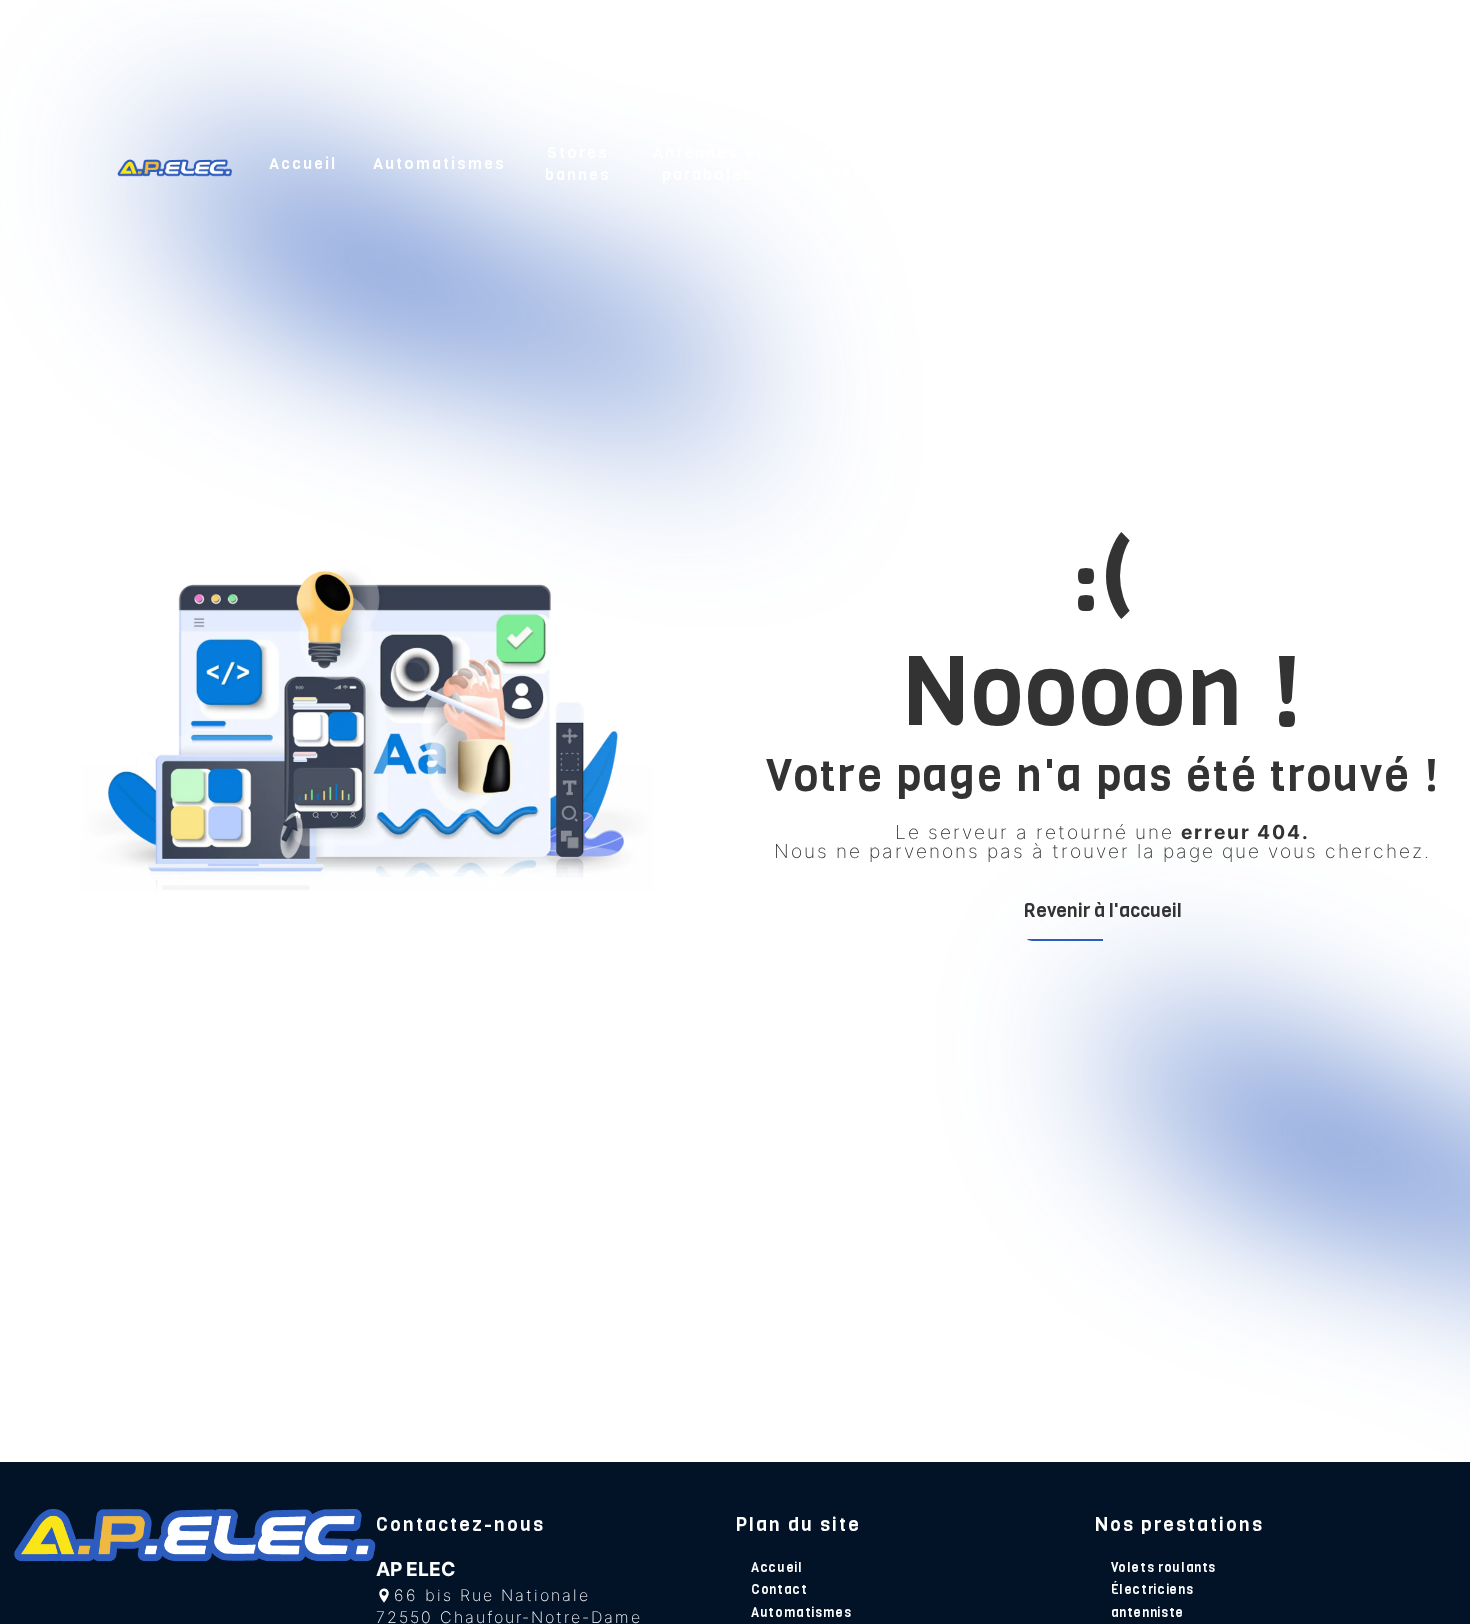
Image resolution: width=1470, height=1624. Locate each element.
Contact (1315, 163)
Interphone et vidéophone (868, 163)
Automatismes (439, 163)
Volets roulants (1164, 1567)
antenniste (1147, 1612)
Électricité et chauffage (1033, 163)
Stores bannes (578, 163)
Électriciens (1152, 1589)
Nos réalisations (1187, 163)
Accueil (303, 163)
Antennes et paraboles (708, 163)
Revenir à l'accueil (1102, 910)
